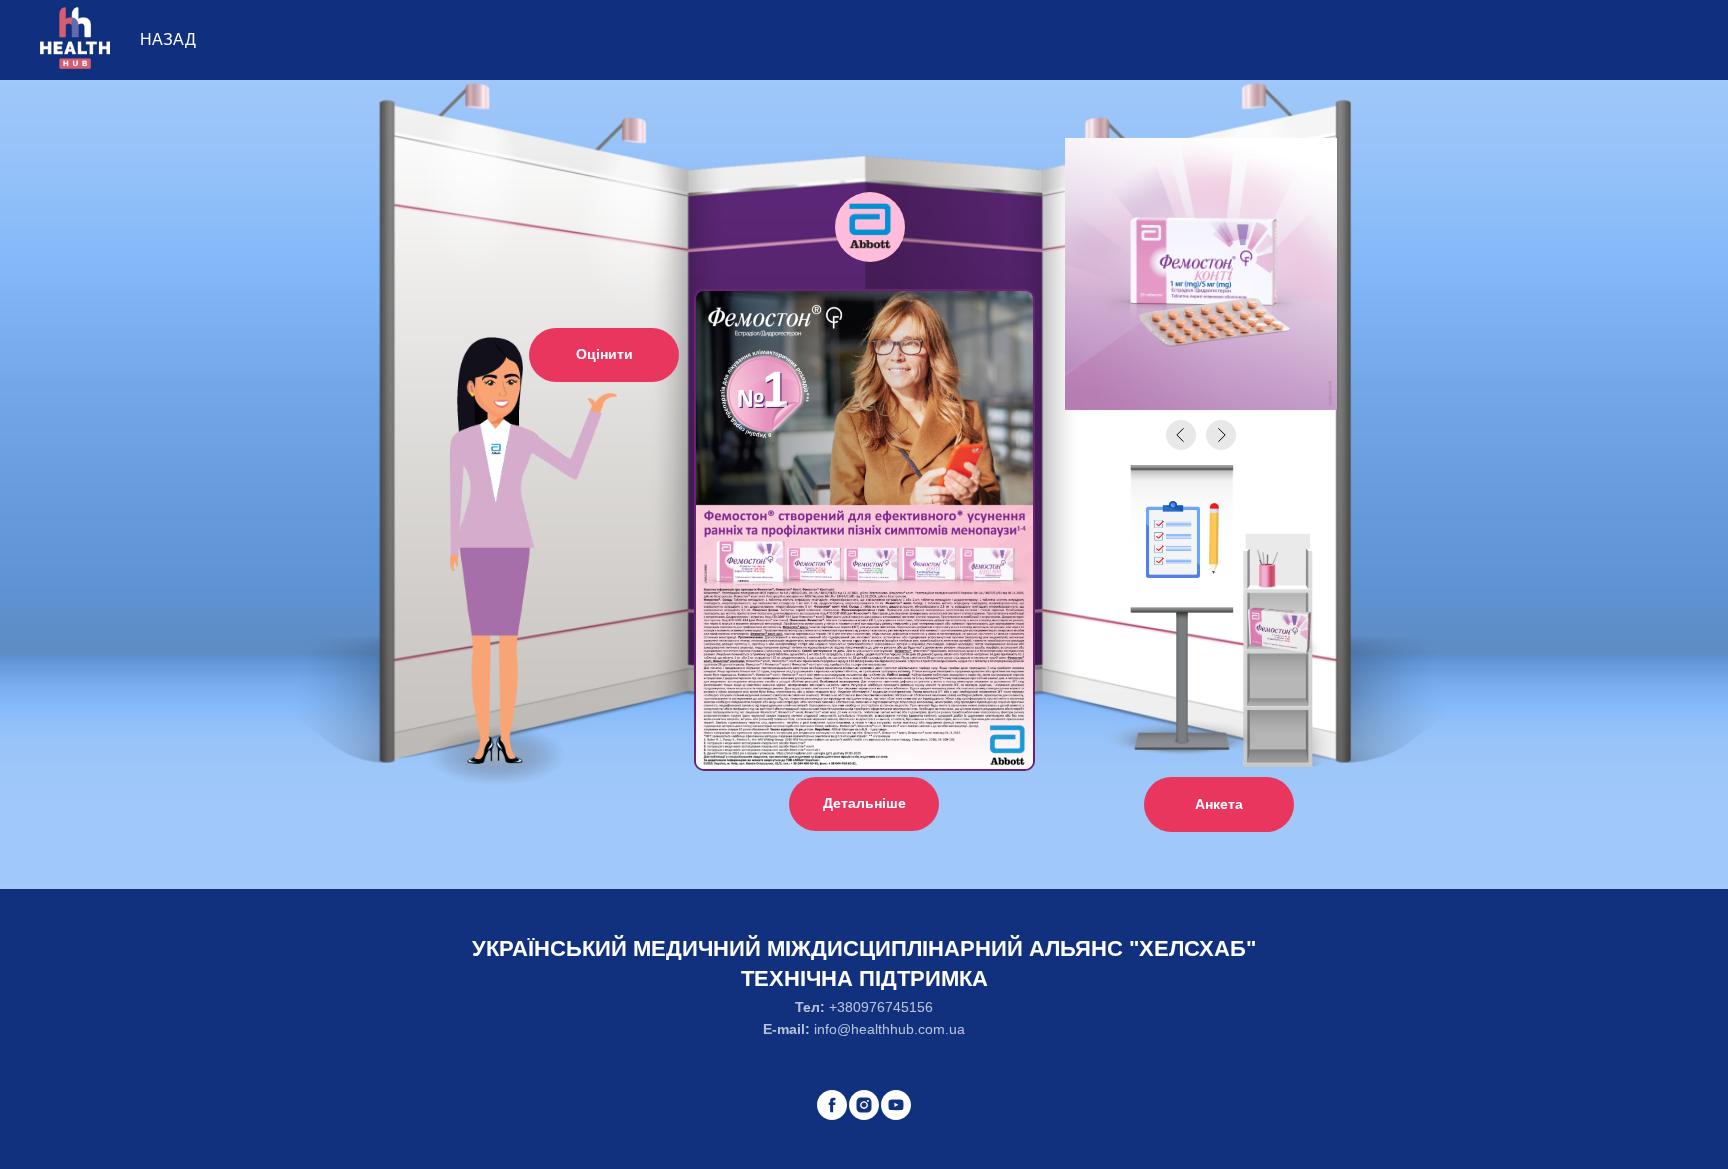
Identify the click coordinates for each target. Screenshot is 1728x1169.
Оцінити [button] (604, 354)
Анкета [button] (1219, 804)
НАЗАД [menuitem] (168, 39)
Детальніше (864, 803)
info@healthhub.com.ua (889, 1029)
